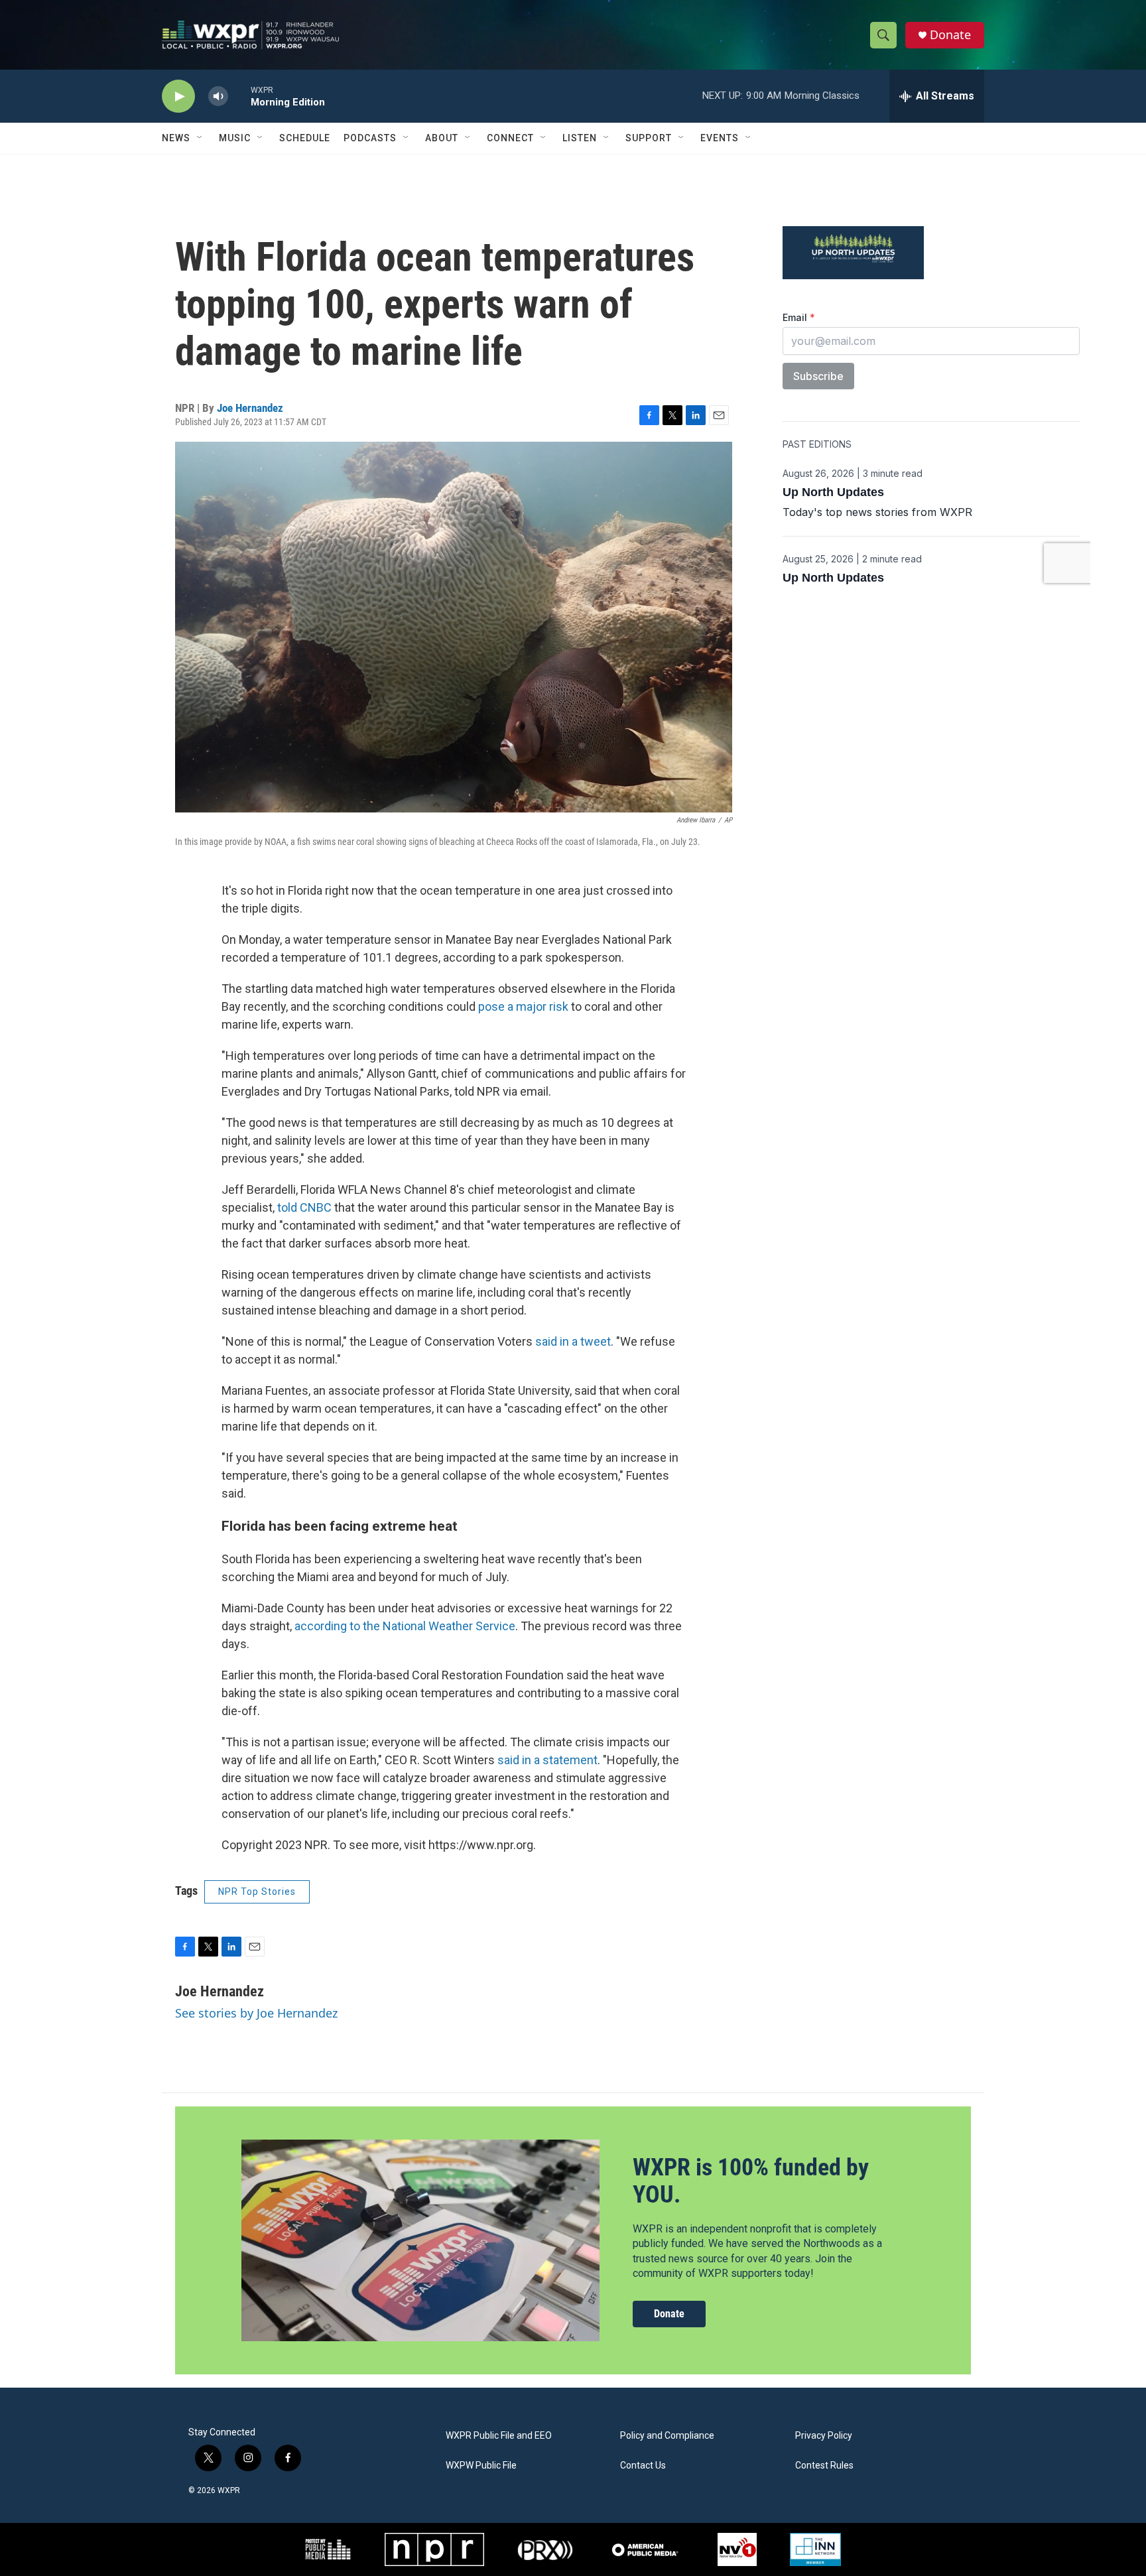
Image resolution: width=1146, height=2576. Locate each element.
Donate (950, 35)
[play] (178, 97)
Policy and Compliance (667, 2436)
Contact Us (643, 2466)
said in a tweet (573, 1341)
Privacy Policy (824, 2436)
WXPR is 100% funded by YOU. (751, 2181)
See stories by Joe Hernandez (256, 2013)
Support (649, 138)
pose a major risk (523, 1006)
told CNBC (304, 1207)
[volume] (218, 97)
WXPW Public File (481, 2466)
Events (720, 138)
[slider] (239, 96)
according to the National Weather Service (405, 1626)
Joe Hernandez (250, 408)
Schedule (305, 138)
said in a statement (547, 1760)
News (176, 138)
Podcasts (370, 138)
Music (235, 138)
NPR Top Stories (257, 1892)
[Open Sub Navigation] (200, 138)
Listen (580, 138)
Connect (510, 138)
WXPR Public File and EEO (499, 2436)
